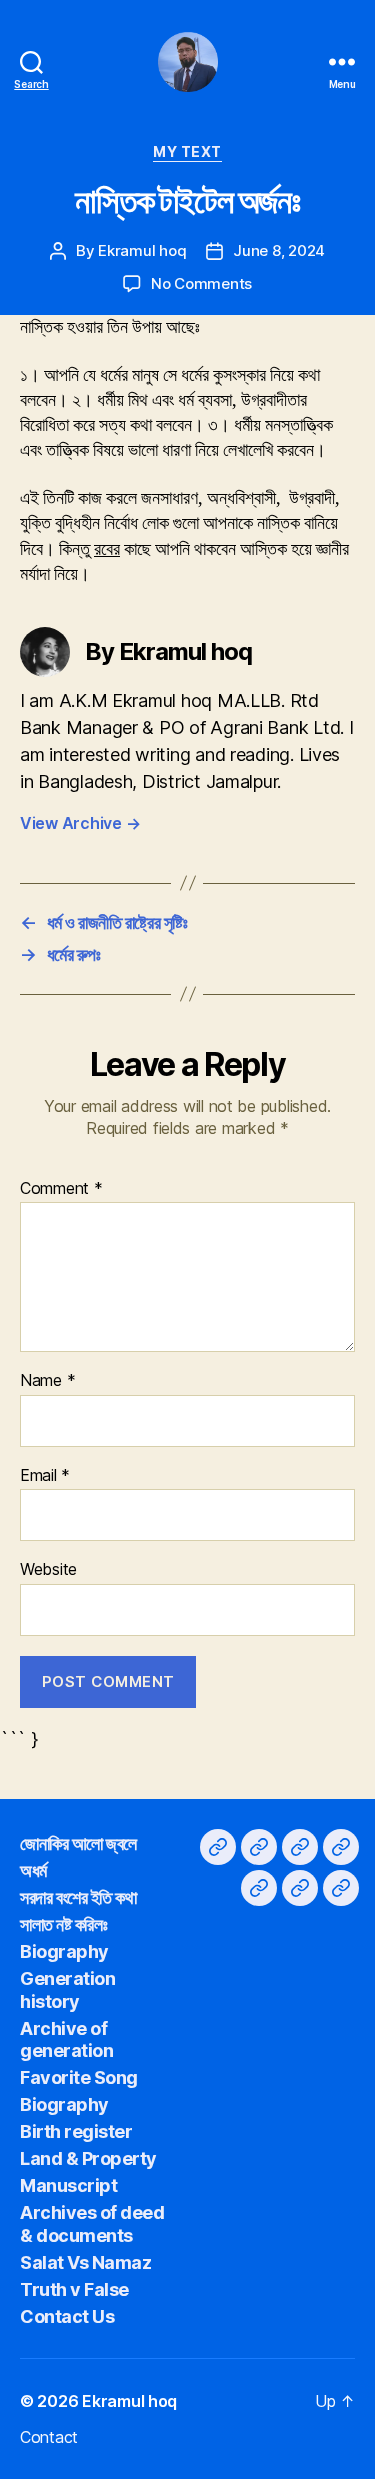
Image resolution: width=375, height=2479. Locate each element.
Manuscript (68, 2185)
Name (47, 1381)
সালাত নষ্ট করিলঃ (63, 1924)
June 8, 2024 (279, 250)
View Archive (80, 823)
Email (45, 1476)
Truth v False (74, 2289)
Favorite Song (79, 2077)
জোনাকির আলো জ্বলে (78, 1843)
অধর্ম (33, 1870)
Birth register (76, 2131)
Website (48, 1570)
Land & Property (88, 2158)
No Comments (201, 283)
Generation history (67, 1990)
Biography (64, 1951)
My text (187, 151)
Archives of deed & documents (92, 2224)
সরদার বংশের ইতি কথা (78, 1897)
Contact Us (67, 2316)
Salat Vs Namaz (85, 2262)
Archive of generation (66, 2040)
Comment (61, 1189)
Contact (49, 2437)
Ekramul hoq (142, 250)
